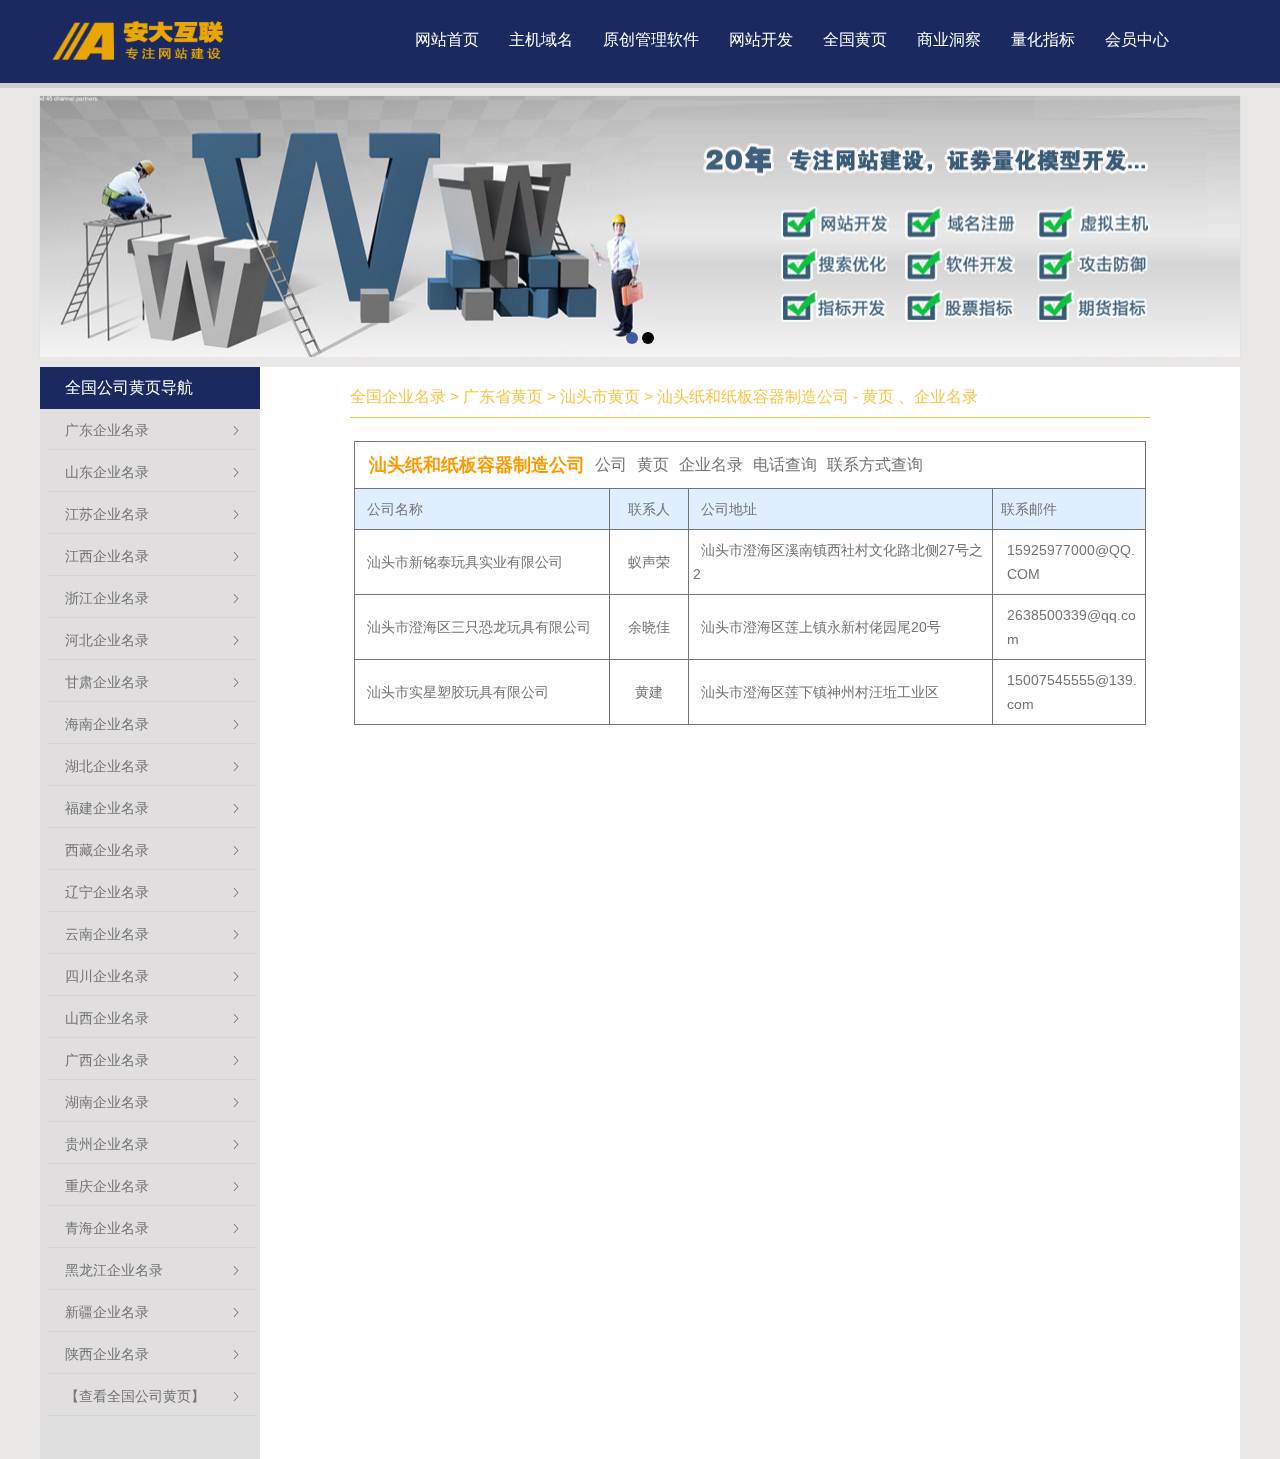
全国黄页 (855, 39)
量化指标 (1043, 39)
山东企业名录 (107, 472)
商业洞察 (949, 39)
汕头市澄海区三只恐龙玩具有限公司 (479, 627)
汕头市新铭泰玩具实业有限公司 (465, 562)
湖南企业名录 (107, 1102)
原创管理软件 (651, 39)
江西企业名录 (107, 556)
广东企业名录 (107, 430)
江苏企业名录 (107, 514)
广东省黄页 (503, 396)
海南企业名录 (107, 724)
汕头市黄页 (600, 396)
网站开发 (761, 39)
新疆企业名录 (107, 1312)
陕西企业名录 (107, 1354)
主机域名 (541, 39)
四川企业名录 (107, 976)
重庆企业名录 (107, 1186)
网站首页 (447, 39)
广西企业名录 (107, 1060)
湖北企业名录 (107, 766)
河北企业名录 (107, 640)
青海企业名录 (107, 1228)
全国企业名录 (398, 396)
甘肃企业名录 (107, 682)
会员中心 (1137, 39)
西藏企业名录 (107, 850)
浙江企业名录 (107, 598)
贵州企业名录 (107, 1144)
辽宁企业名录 (107, 892)
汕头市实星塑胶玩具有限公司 (458, 692)
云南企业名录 (107, 934)
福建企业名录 (107, 808)
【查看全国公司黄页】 (135, 1396)
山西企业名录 (107, 1018)
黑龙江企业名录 (114, 1270)
